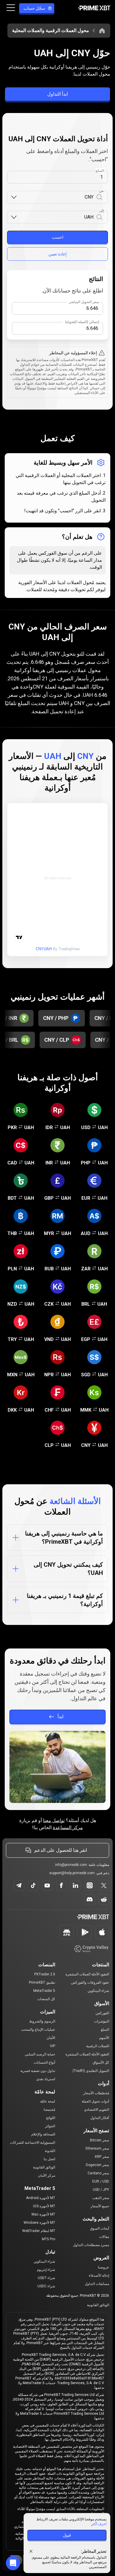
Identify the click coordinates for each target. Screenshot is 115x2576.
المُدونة (50, 2151)
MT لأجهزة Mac (43, 2214)
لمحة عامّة (48, 2101)
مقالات (104, 2237)
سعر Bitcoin (100, 2140)
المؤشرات (102, 2021)
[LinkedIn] (75, 1885)
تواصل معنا (54, 1820)
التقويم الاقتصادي (97, 2110)
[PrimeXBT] (94, 8)
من (101, 191)
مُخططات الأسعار (96, 2093)
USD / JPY (101, 2190)
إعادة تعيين (57, 254)
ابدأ (60, 1717)
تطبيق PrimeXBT (42, 1982)
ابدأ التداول (57, 94)
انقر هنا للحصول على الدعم (61, 1850)
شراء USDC (46, 2286)
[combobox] (55, 197)
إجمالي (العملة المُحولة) (82, 322)
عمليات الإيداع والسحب (38, 2030)
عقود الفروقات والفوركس (90, 1982)
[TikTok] (33, 1885)
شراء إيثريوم (46, 2270)
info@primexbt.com (71, 1865)
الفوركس (102, 2013)
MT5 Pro (49, 2239)
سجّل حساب (34, 8)
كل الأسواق (101, 2063)
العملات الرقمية (98, 2046)
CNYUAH (44, 949)
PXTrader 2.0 (45, 1974)
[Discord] (90, 1899)
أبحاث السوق (100, 2228)
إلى (102, 211)
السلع (105, 2030)
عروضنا (103, 2267)
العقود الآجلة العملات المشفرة (87, 1974)
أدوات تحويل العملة (95, 2101)
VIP (52, 2046)
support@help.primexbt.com (72, 1873)
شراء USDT (46, 2278)
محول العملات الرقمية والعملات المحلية (51, 30)
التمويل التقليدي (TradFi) (91, 2071)
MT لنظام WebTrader (39, 2231)
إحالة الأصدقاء (99, 2276)
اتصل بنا (49, 2159)
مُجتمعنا (49, 2110)
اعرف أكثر (99, 2524)
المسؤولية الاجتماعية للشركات (33, 2143)
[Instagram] (90, 1885)
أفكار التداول (100, 2118)
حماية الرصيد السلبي (40, 2054)
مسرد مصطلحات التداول (91, 2245)
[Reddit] (104, 1899)
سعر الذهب (101, 2198)
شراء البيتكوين (98, 1991)
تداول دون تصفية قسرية (38, 2071)
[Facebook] (61, 1885)
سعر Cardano (98, 2173)
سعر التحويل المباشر (84, 302)
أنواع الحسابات (44, 2063)
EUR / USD (101, 2181)
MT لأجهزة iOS (44, 2206)
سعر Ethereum (97, 2148)
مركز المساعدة (68, 1828)
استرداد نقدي (46, 2079)
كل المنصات (46, 1999)
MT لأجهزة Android (41, 2198)
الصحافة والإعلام (43, 2134)
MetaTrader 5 (44, 1991)
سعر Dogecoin (97, 2165)
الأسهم (104, 2038)
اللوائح (51, 2118)
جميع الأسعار (100, 2206)
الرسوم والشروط (42, 2021)
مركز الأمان (47, 2176)
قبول (67, 2535)
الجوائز (50, 2126)
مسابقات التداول (97, 2284)
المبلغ (100, 171)
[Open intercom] (13, 2563)
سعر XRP (102, 2157)
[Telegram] (19, 1885)
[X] (104, 1885)
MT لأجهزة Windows (39, 2223)
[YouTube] (47, 1885)
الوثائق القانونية (44, 2167)
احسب (58, 237)
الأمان (51, 2038)
